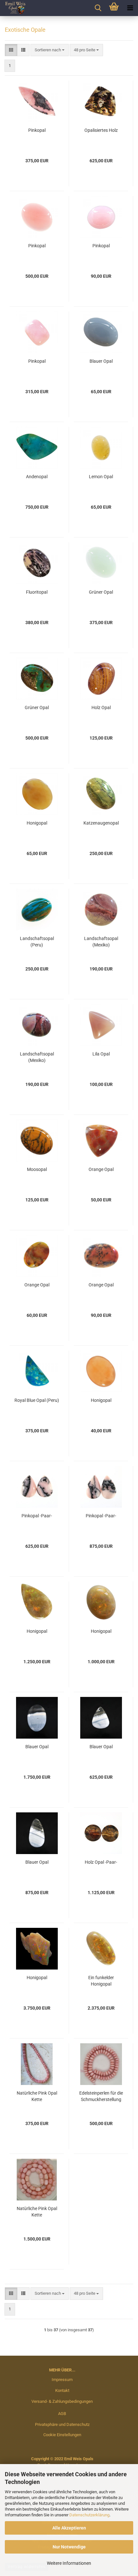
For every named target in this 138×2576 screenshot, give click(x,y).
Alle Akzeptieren (69, 2528)
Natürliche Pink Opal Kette (37, 2096)
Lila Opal (101, 1054)
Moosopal (37, 1169)
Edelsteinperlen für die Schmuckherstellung (101, 2096)
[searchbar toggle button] (98, 8)
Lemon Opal (101, 477)
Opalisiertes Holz (101, 130)
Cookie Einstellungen (62, 2435)
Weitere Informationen (69, 2563)
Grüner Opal (101, 592)
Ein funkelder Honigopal (101, 1981)
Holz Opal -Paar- (101, 1862)
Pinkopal (37, 130)
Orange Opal (101, 1169)
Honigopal (37, 823)
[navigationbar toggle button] (130, 8)
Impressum (62, 2380)
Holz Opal (101, 708)
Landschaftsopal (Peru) (37, 942)
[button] (11, 50)
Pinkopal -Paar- (37, 1516)
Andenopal (37, 477)
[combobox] (50, 50)
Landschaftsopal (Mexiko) (101, 942)
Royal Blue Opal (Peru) (37, 1400)
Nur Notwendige (69, 2547)
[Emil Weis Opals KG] (13, 8)
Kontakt (62, 2390)
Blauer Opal (101, 361)
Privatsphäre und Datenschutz (62, 2424)
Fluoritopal (37, 592)
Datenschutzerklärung (89, 2515)
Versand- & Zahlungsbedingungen (62, 2401)
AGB (62, 2414)
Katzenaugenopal (101, 823)
